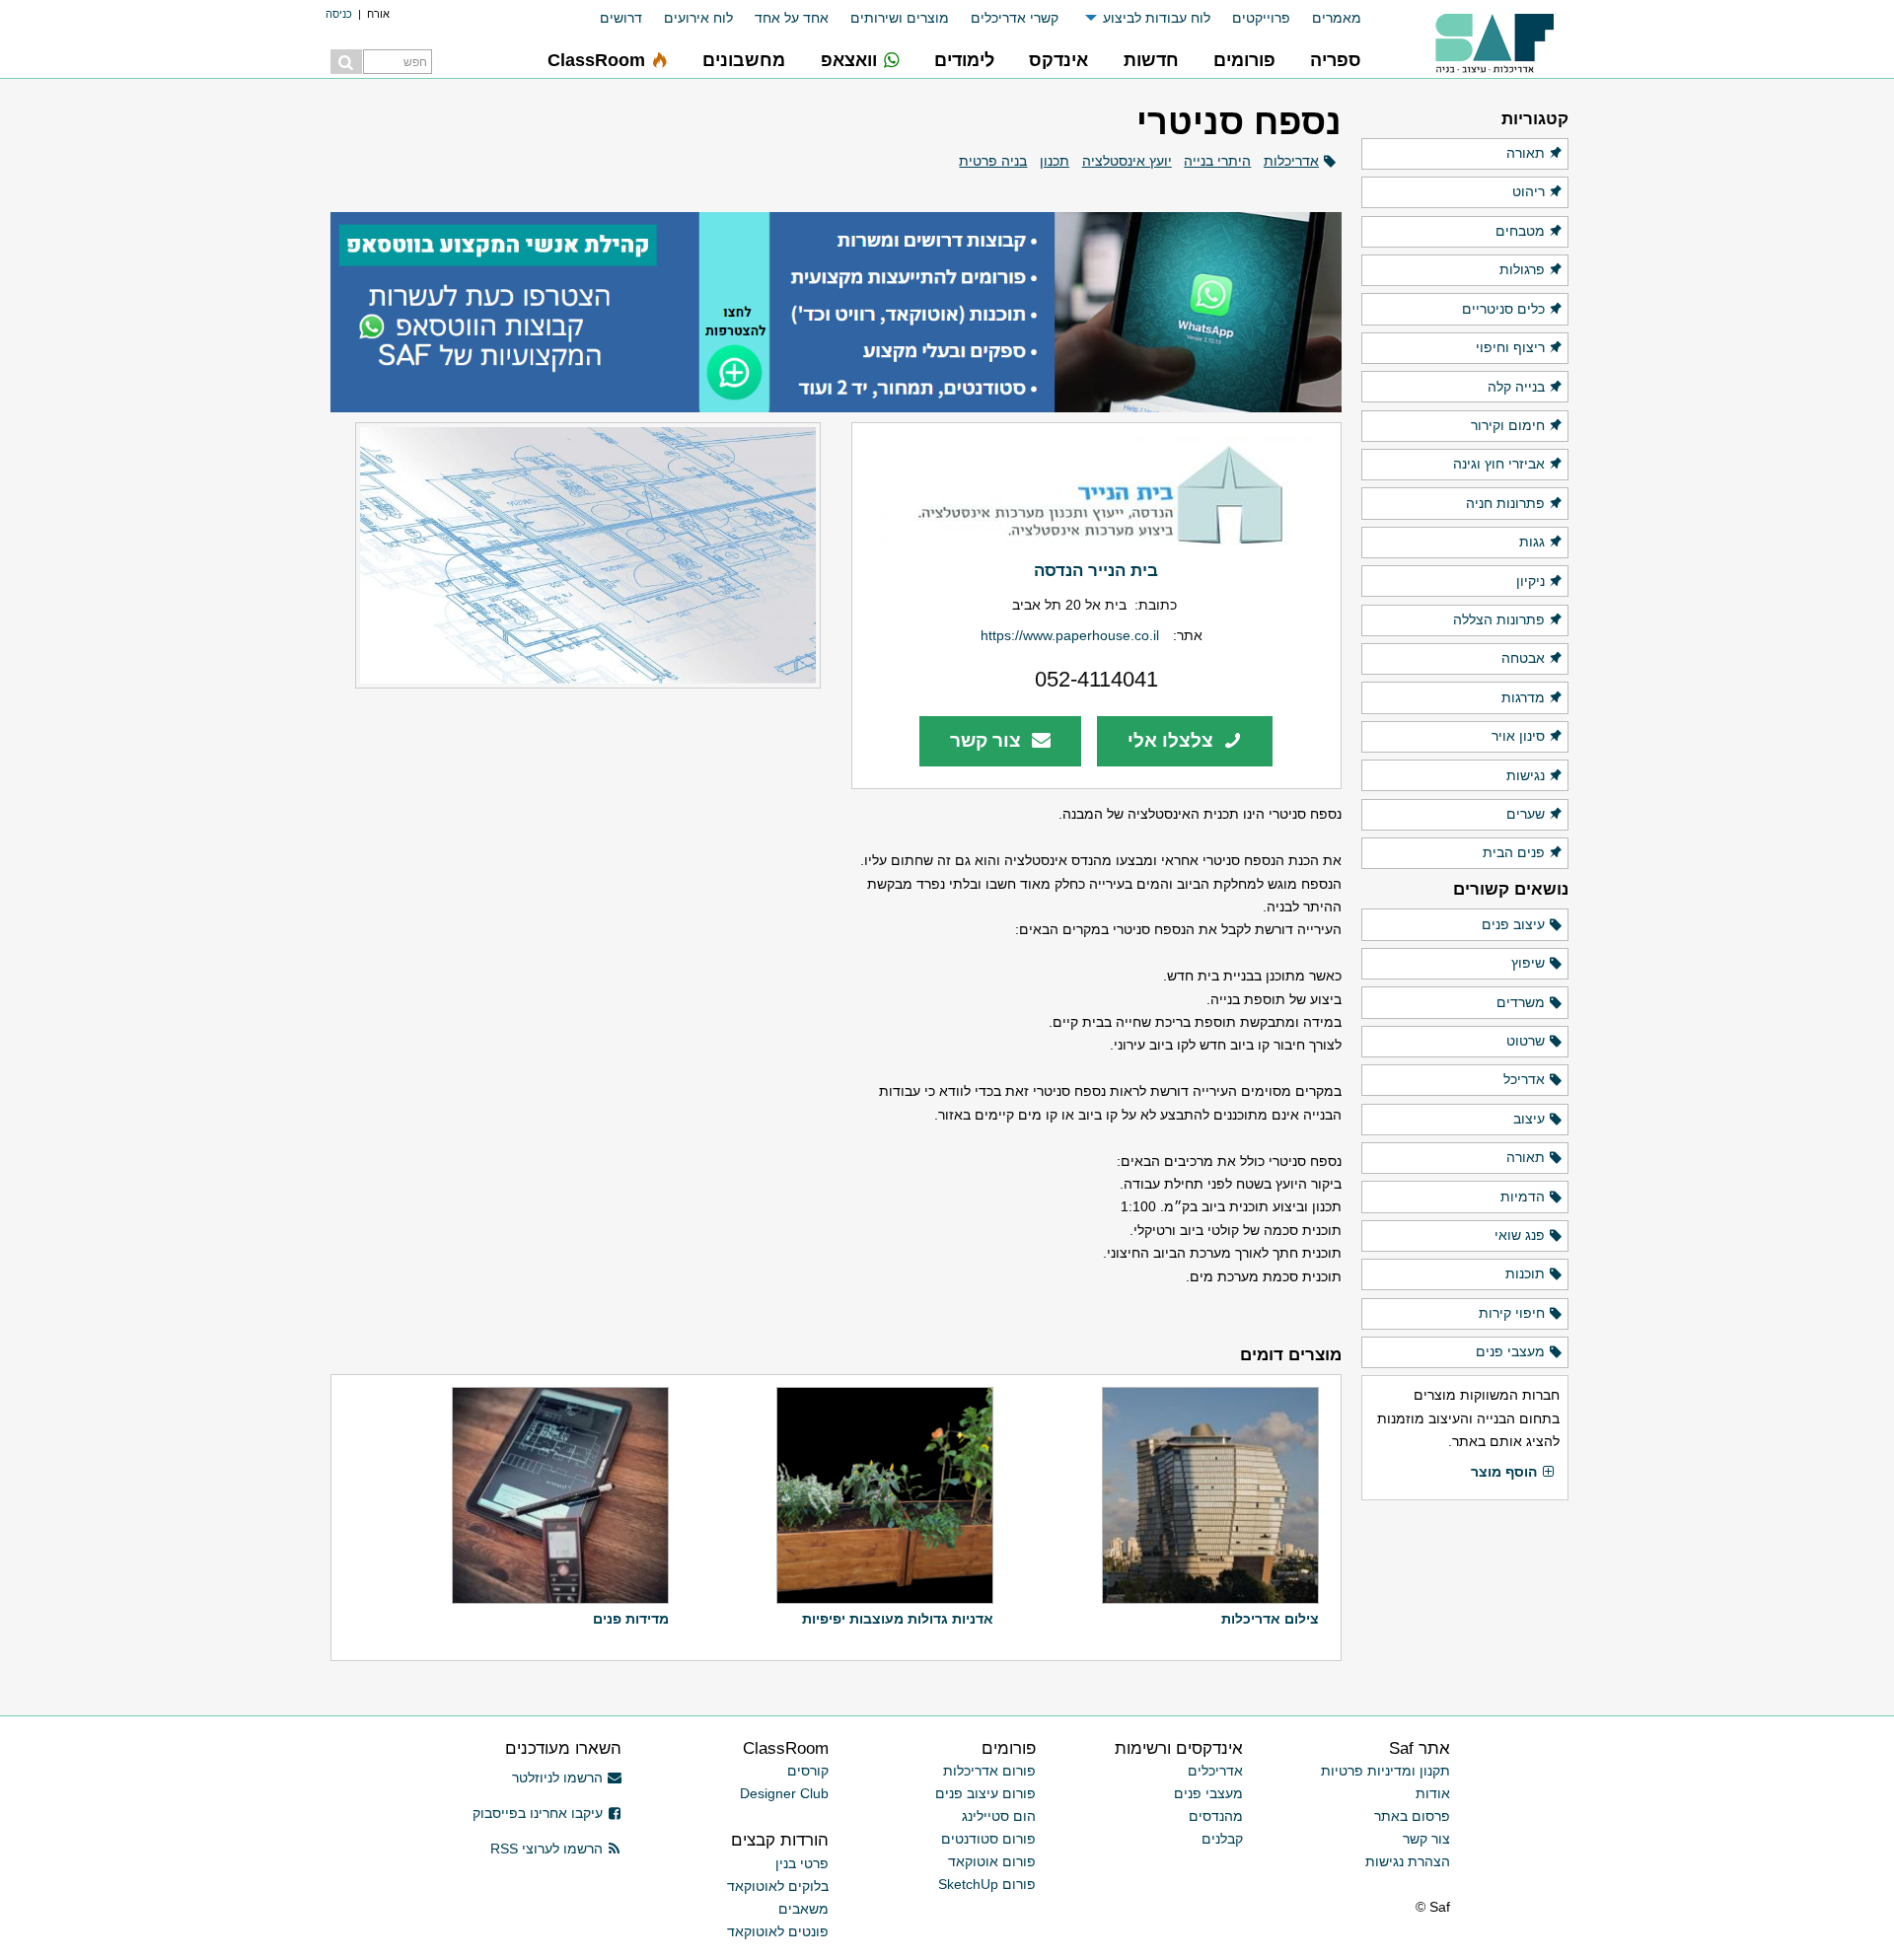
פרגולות (1522, 269)
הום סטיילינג (999, 1816)
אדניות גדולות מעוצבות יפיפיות (898, 1619)
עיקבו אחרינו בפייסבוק (538, 1813)
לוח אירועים (698, 18)
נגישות (1526, 775)
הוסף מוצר (1504, 1472)
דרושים (621, 18)
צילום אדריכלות (1270, 1619)
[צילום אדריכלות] (1208, 1495)
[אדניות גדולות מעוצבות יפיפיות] (882, 1495)
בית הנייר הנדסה (1096, 570)
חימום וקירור (1508, 425)
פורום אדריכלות (989, 1771)
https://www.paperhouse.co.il (1070, 635)
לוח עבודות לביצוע (1157, 18)
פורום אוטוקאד (992, 1861)
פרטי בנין (802, 1863)
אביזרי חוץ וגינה (1499, 464)
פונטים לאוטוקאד (778, 1931)
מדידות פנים (631, 1619)
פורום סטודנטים (988, 1839)
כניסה (339, 14)
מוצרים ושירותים (900, 18)
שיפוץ (1528, 963)
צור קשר (988, 740)
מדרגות (1523, 697)
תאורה (1526, 153)
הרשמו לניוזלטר (557, 1778)
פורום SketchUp (987, 1884)
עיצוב (1529, 1119)
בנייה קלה (1516, 387)
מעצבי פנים (1510, 1351)
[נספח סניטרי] (576, 555)
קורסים (808, 1771)
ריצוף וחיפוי (1510, 347)
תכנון (1055, 161)
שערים (1526, 814)
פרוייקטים (1261, 18)
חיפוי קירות (1512, 1313)
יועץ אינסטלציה (1127, 161)
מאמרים (1337, 18)
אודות (1433, 1793)
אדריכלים (1215, 1771)
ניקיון (1530, 581)
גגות (1532, 542)
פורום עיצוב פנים (985, 1793)
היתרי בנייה (1217, 161)
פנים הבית (1514, 852)
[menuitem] (1326, 18)
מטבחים (1520, 231)
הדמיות (1523, 1197)
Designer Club (784, 1793)
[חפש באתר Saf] (346, 62)
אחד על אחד (792, 18)
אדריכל (1524, 1079)
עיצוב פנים (1513, 924)
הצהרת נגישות (1408, 1861)
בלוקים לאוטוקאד (778, 1886)
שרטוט (1526, 1041)
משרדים (1521, 1002)
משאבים (803, 1909)
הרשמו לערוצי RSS (546, 1849)
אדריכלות (1291, 161)
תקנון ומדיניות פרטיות (1385, 1771)
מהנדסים (1216, 1816)
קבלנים (1222, 1839)
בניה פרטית (993, 161)
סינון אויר (1518, 736)
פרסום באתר (1412, 1816)
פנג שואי (1520, 1235)
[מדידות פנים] (558, 1495)
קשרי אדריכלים (1015, 18)
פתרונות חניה (1505, 503)
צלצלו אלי (1173, 740)
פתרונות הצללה (1499, 619)
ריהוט (1529, 191)
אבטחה (1523, 658)
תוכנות (1525, 1273)
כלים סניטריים (1503, 309)
